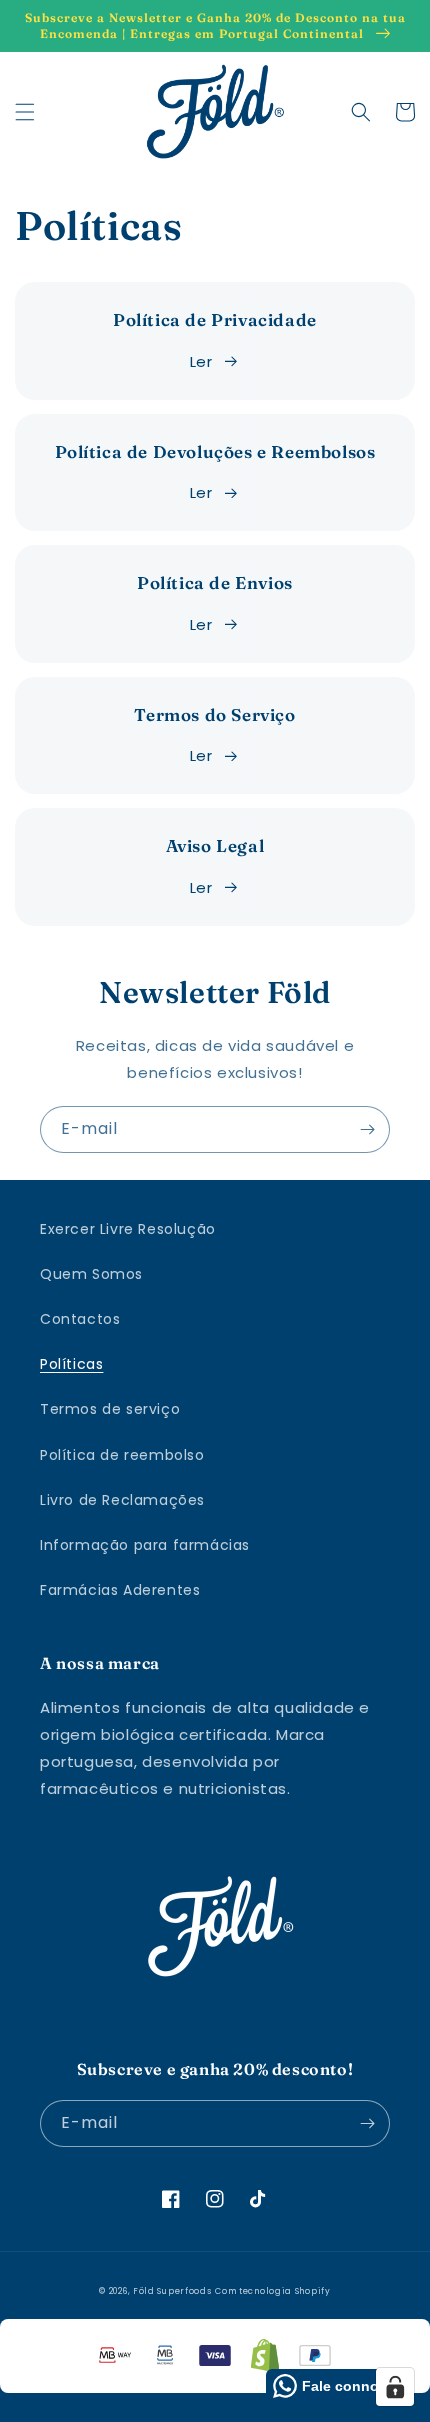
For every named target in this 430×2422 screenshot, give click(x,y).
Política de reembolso (122, 1455)
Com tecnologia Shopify (272, 2291)
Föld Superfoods (172, 2291)
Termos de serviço (110, 1409)
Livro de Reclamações (122, 1500)
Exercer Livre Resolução (128, 1229)
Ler (201, 361)
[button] (25, 112)
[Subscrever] (367, 1129)
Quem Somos (91, 1274)
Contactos (80, 1319)
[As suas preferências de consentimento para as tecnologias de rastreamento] (395, 2387)
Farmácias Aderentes (120, 1590)
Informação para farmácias (145, 1545)
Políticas (71, 1364)
